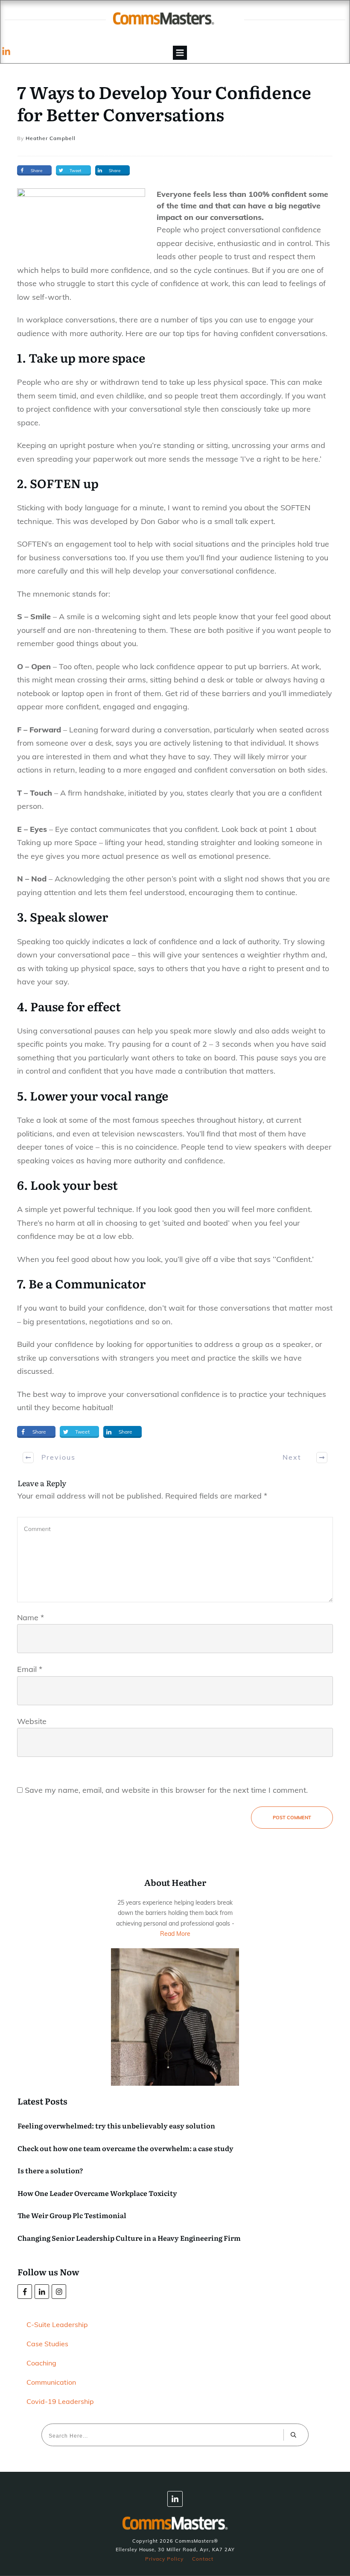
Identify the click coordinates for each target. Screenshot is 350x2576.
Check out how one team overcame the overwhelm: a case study (125, 2148)
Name (31, 1617)
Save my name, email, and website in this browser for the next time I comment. (166, 1790)
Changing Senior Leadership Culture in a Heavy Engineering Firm (129, 2238)
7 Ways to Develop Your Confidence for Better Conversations (164, 103)
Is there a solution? (50, 2170)
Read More (175, 1934)
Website (32, 1721)
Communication (51, 2382)
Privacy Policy (164, 2559)
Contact (203, 2559)
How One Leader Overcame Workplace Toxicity (97, 2193)
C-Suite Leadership (57, 2324)
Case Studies (47, 2344)
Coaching (41, 2363)
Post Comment (292, 1818)
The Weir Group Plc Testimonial (72, 2215)
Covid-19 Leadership (60, 2401)
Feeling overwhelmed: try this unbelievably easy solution (116, 2125)
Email (30, 1669)
